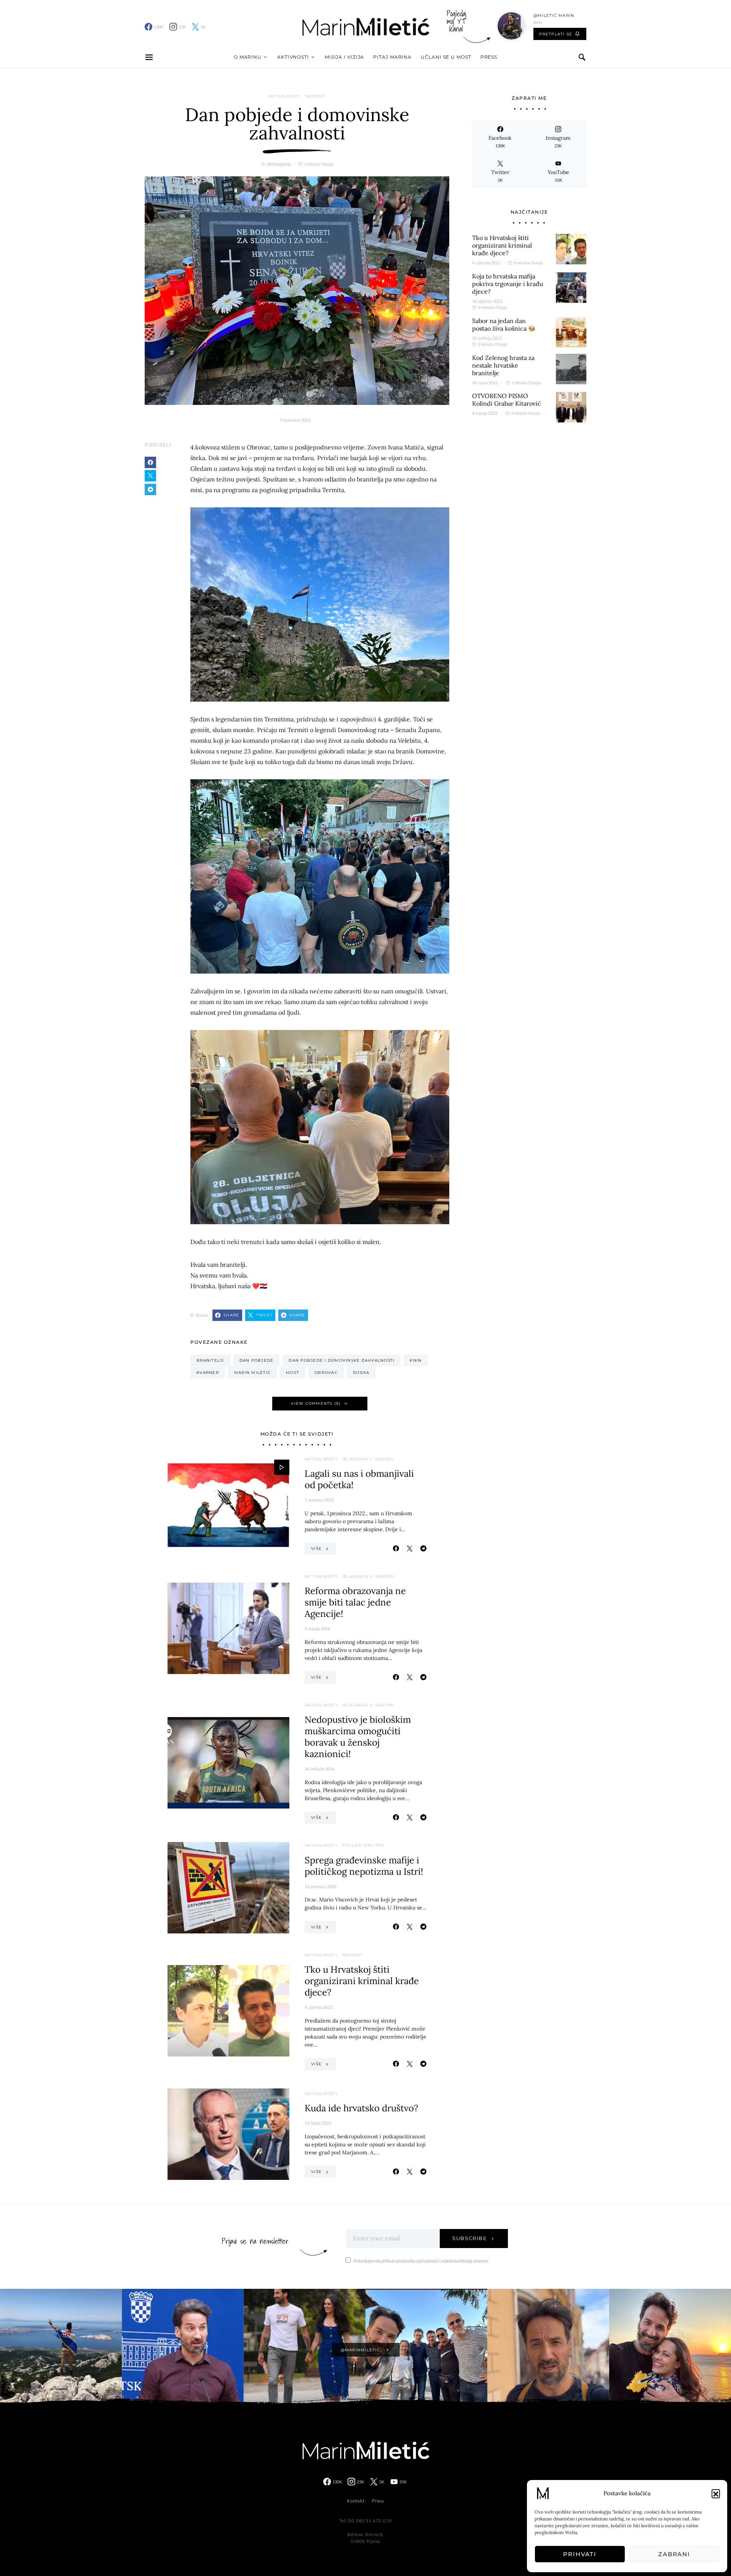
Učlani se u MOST (446, 57)
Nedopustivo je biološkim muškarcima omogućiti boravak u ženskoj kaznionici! (358, 1737)
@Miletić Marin (554, 15)
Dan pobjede (257, 1360)
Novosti (316, 96)
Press (489, 57)
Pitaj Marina (392, 57)
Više (316, 1549)
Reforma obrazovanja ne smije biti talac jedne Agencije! (355, 1602)
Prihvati (580, 2554)
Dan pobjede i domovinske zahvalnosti (342, 1360)
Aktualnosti (284, 96)
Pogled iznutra (363, 1845)
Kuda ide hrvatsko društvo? (361, 2108)
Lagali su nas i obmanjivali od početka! (359, 1479)
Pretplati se (556, 34)
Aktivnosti (293, 57)
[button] (716, 2493)
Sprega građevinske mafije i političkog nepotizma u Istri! (364, 1866)
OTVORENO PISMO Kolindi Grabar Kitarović (507, 400)
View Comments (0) (316, 1403)
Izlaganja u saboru (368, 1459)
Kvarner (208, 1373)
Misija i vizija (345, 57)
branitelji (210, 1360)
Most (293, 1373)
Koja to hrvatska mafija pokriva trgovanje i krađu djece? (508, 284)
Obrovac (326, 1373)
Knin (416, 1360)
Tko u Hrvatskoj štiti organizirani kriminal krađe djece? (362, 1981)
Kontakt (356, 2501)
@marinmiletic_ (362, 2350)
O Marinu (248, 57)
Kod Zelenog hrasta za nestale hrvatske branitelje (503, 365)
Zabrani (674, 2554)
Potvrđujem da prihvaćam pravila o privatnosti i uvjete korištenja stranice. (421, 2261)
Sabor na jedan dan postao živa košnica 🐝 (504, 325)
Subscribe (470, 2238)
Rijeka (361, 1373)
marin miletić (252, 1373)
